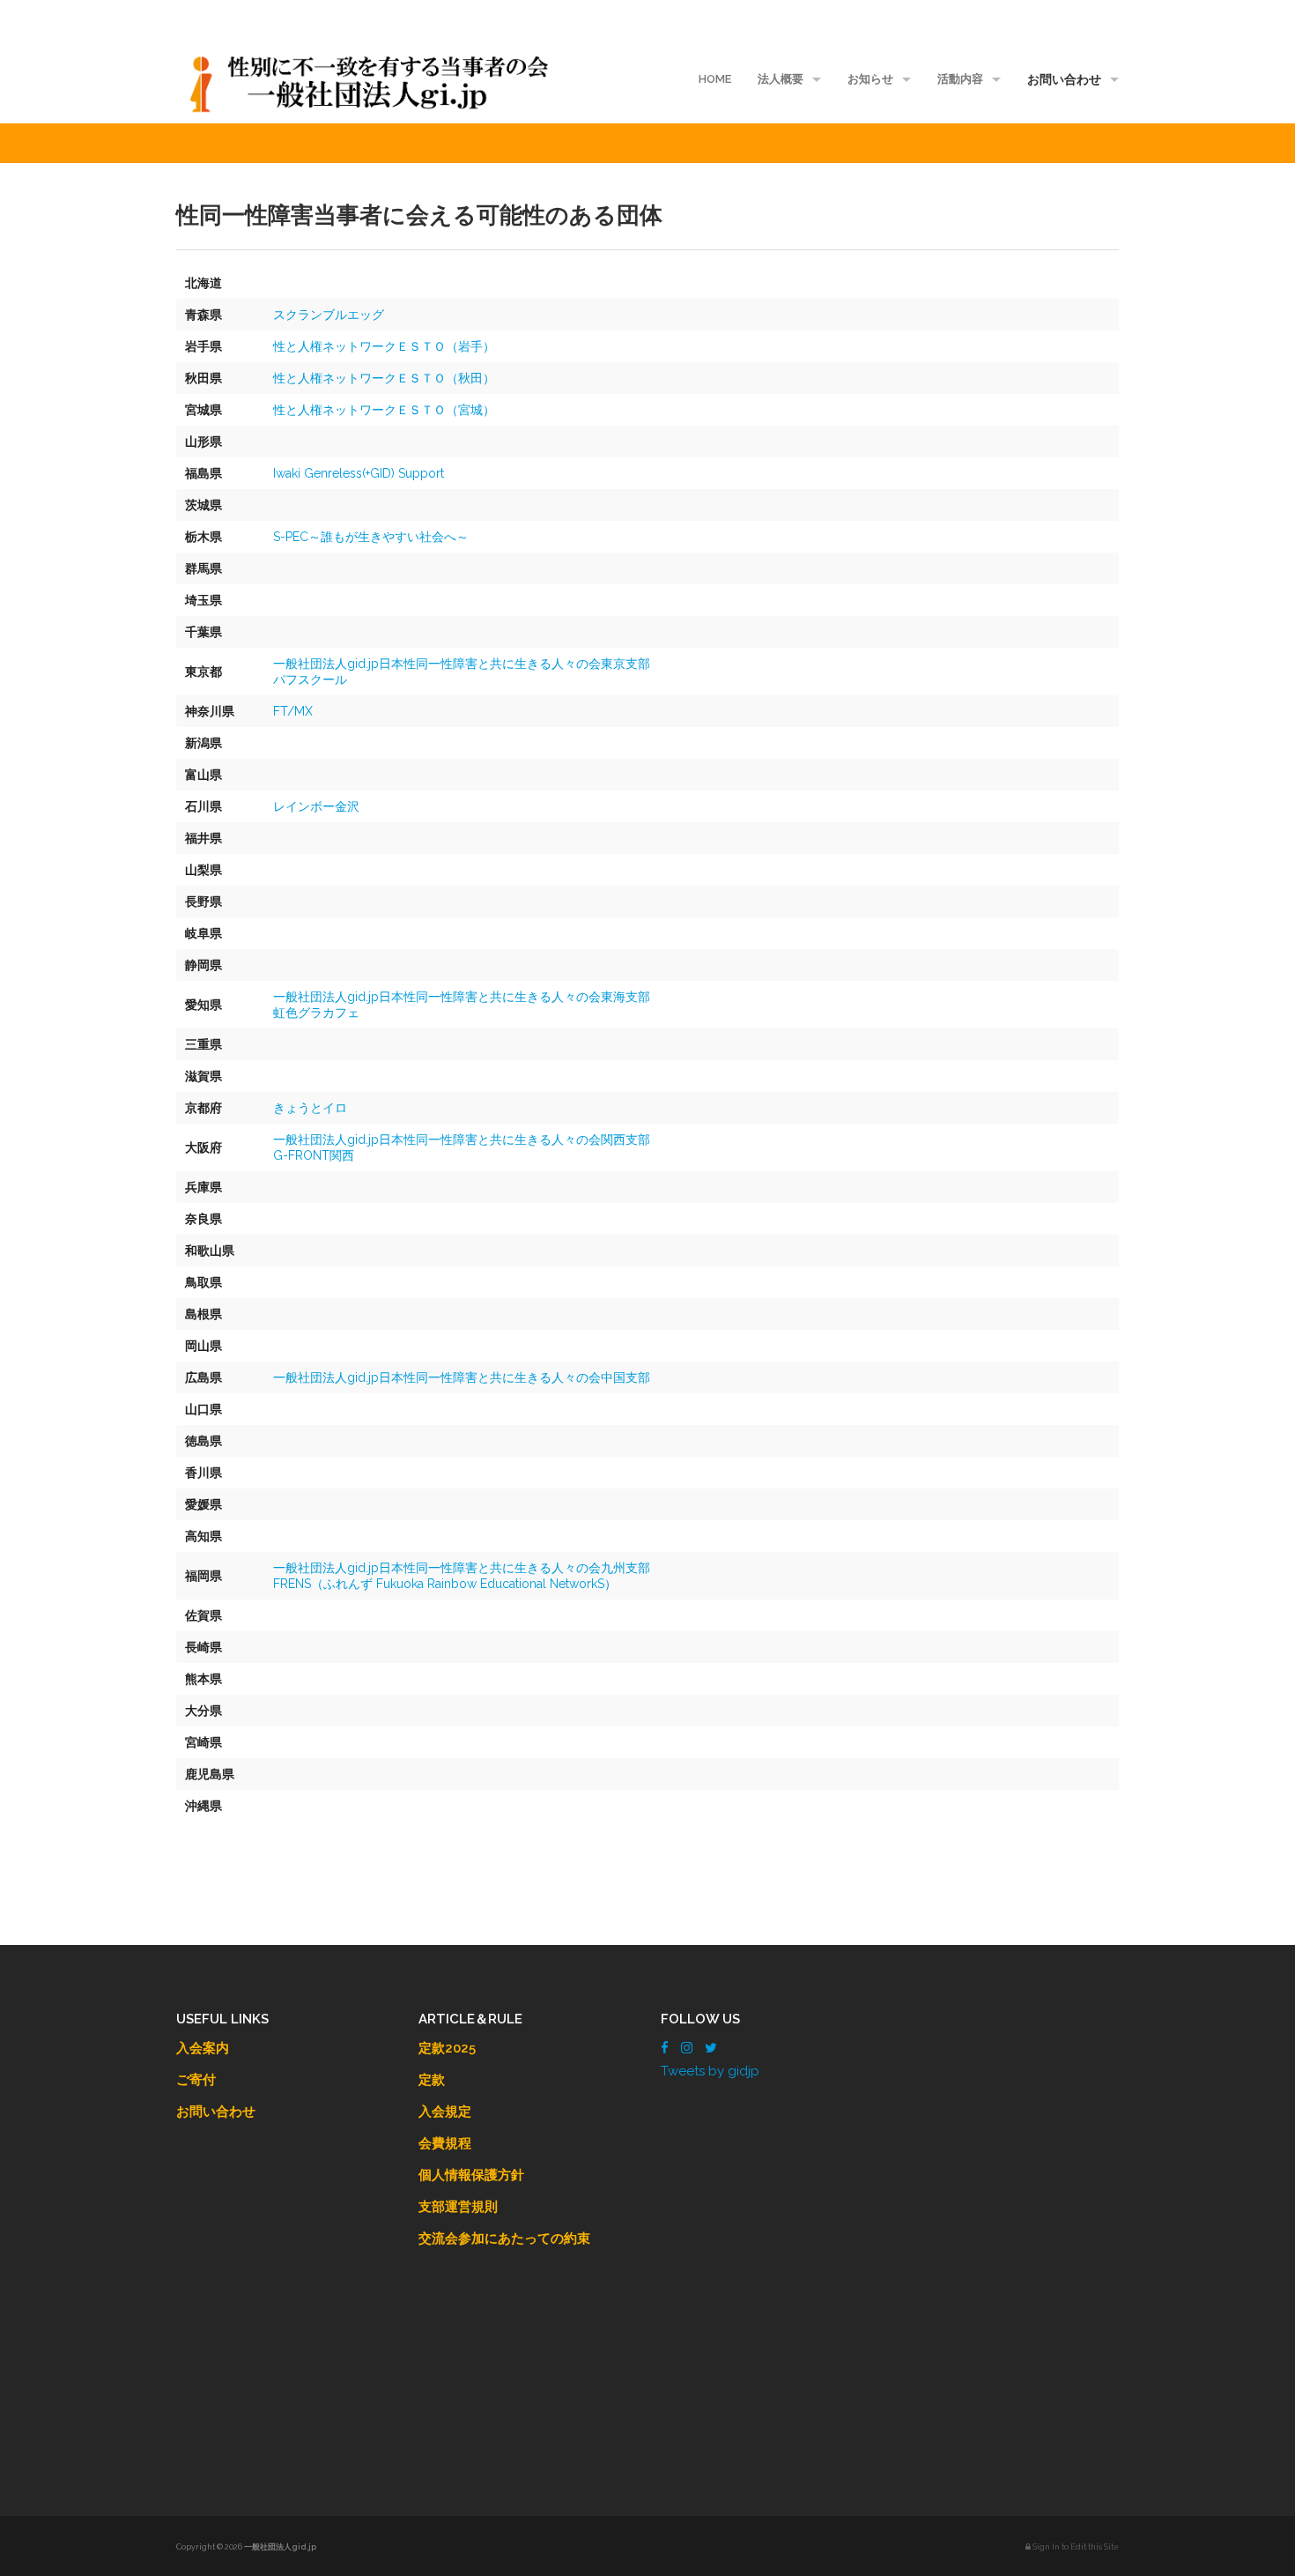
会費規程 (445, 2143)
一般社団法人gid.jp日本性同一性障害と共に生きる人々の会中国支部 (462, 1377)
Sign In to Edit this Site (1075, 2547)
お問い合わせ (1064, 79)
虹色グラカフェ (316, 1013)
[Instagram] (687, 2048)
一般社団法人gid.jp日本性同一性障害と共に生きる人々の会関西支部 (462, 1140)
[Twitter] (711, 2048)
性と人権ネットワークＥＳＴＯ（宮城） (384, 410)
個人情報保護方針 (471, 2175)
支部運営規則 (458, 2207)
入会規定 (445, 2112)
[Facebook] (665, 2048)
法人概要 (781, 79)
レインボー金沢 (316, 806)
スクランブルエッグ (329, 315)
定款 (432, 2080)
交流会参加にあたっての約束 (504, 2238)
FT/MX (293, 711)
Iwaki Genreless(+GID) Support (359, 473)
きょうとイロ (310, 1108)
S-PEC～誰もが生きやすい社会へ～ (371, 537)
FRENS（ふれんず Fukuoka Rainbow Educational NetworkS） (445, 1584)
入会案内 (203, 2048)
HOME (715, 79)
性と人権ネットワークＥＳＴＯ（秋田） (384, 378)
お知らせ (870, 79)
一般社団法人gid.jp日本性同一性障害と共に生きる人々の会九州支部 (462, 1568)
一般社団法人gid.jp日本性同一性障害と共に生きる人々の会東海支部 (462, 997)
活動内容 (960, 79)
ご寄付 (196, 2080)
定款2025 (447, 2048)
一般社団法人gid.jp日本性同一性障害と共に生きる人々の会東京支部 (462, 664)
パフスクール (310, 679)
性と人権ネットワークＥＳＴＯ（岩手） (384, 346)
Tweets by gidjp (710, 2071)
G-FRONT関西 (314, 1155)
